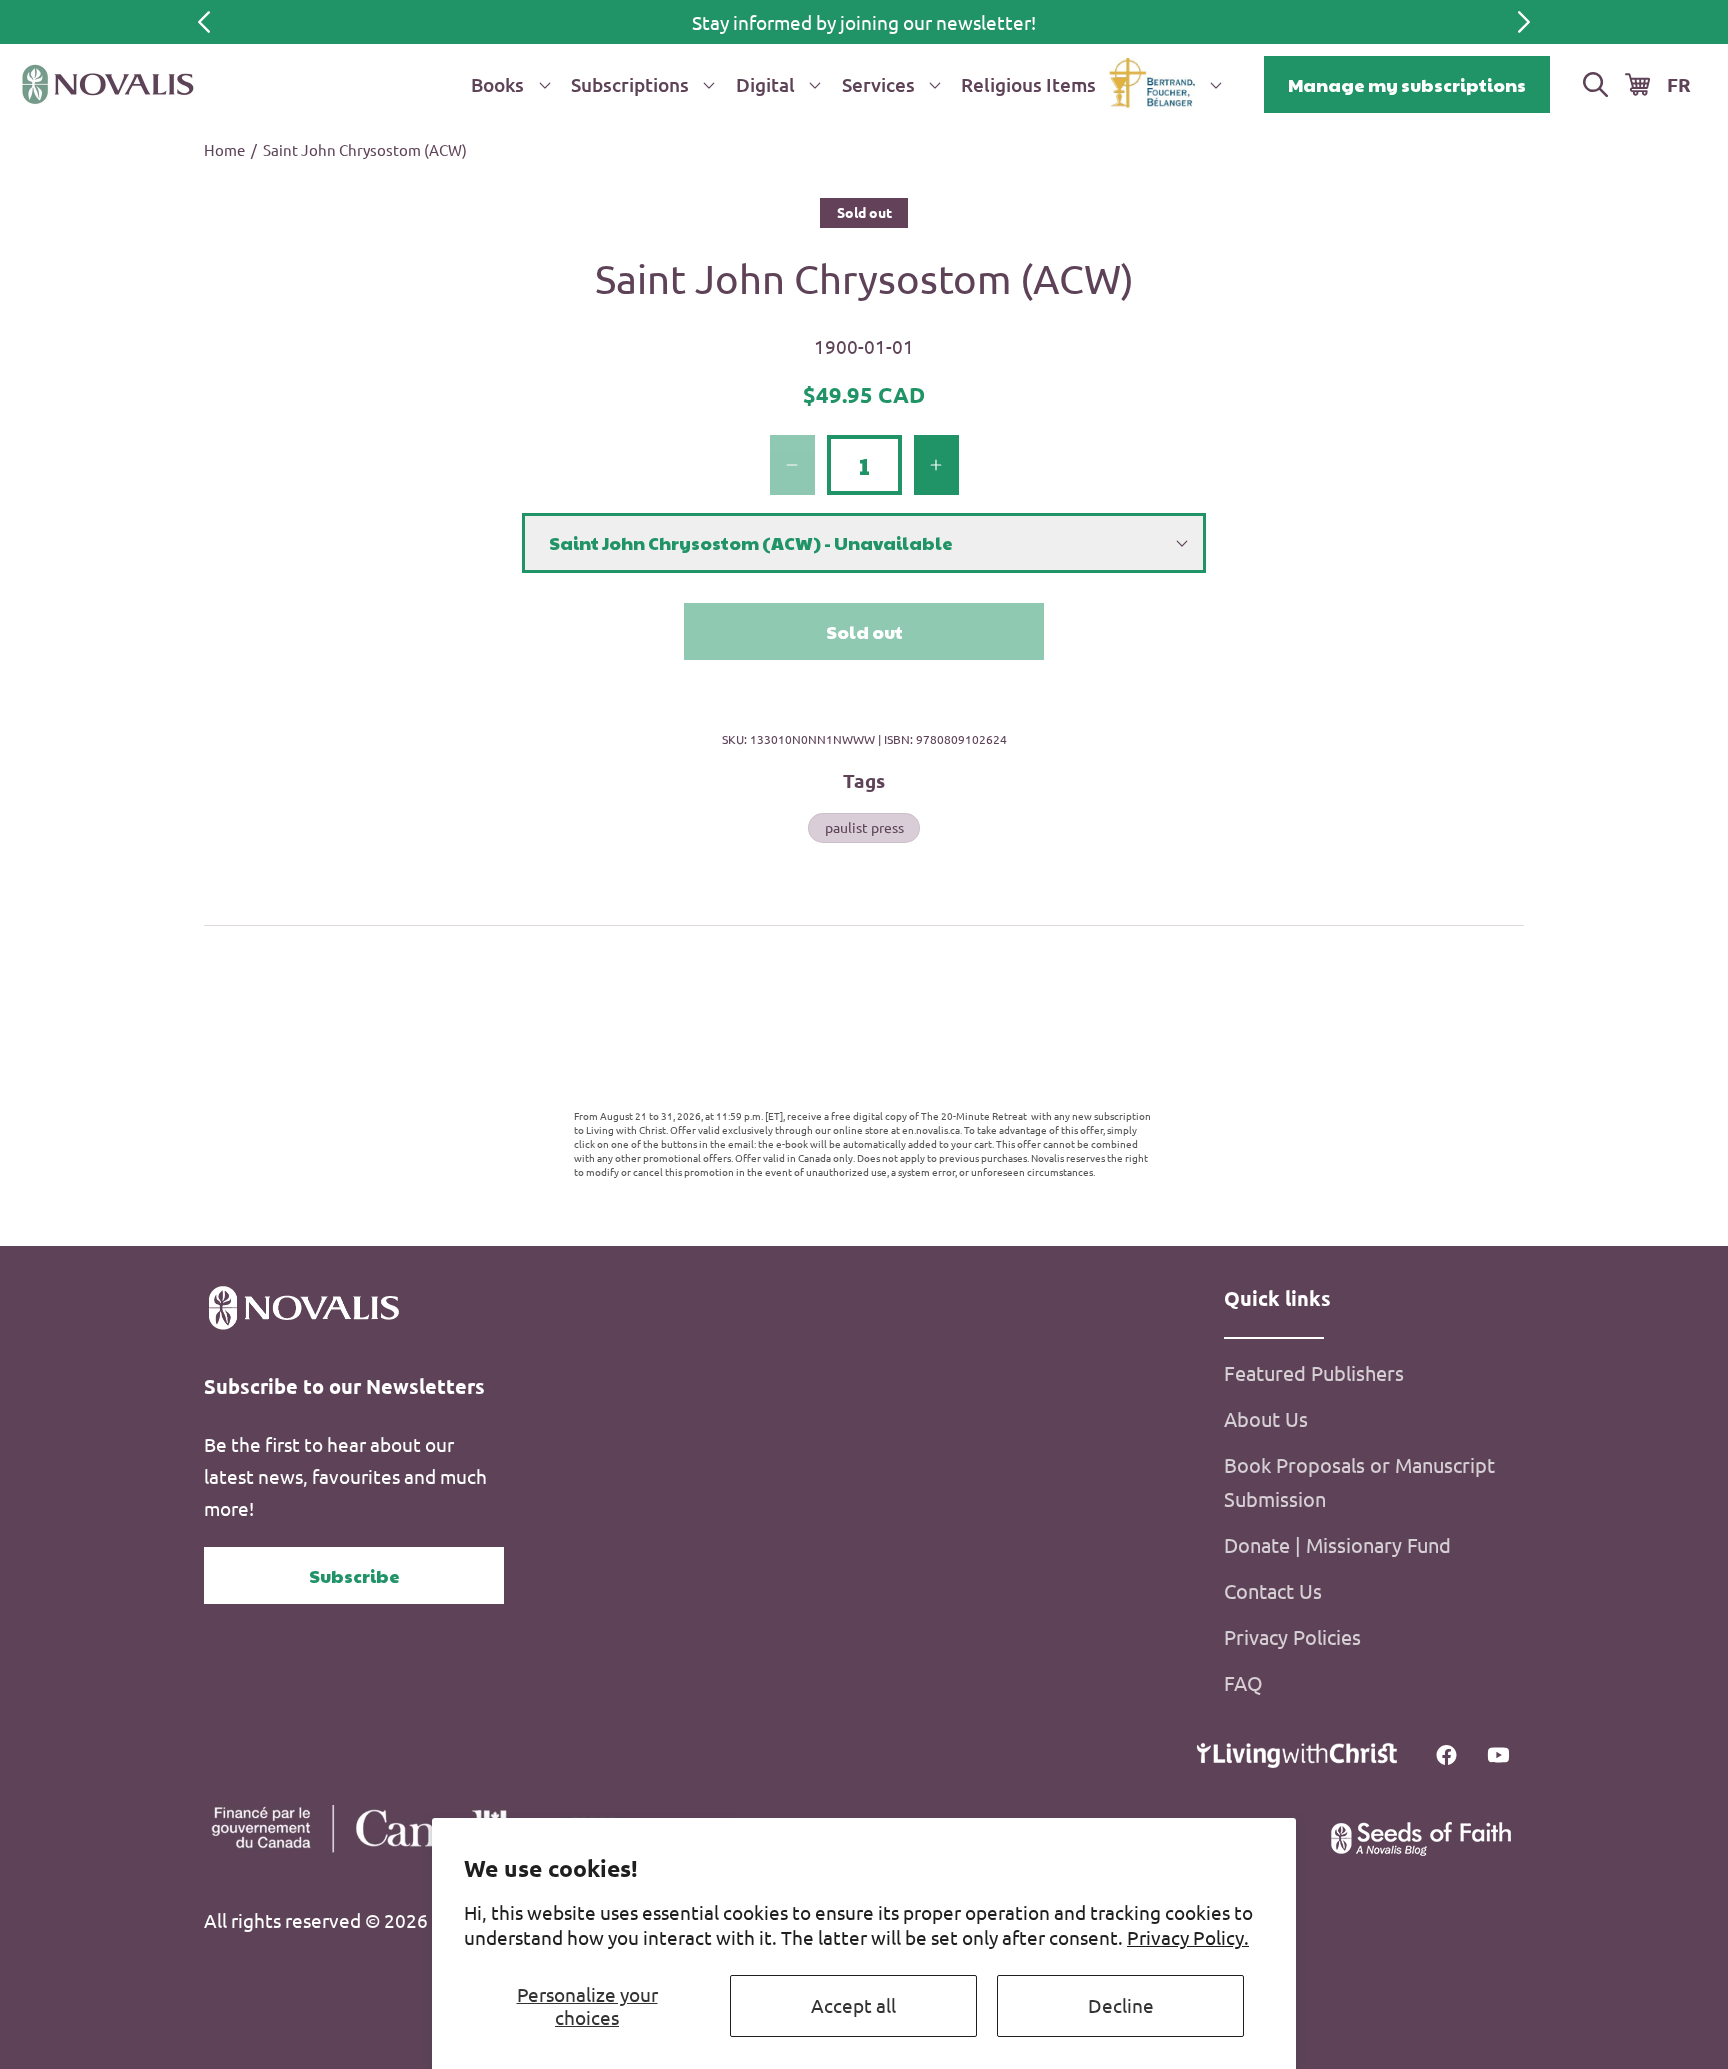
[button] (507, 84)
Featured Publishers (1314, 1372)
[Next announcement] (1524, 22)
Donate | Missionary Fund (1337, 1544)
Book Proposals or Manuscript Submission (1359, 1481)
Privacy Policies (1292, 1636)
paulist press (864, 827)
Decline (1121, 2005)
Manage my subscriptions (1407, 84)
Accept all (853, 2005)
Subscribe (354, 1575)
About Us (1266, 1418)
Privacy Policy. (1188, 1937)
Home (224, 149)
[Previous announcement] (204, 22)
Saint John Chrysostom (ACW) (365, 149)
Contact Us (1273, 1590)
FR (1679, 84)
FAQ (1243, 1682)
